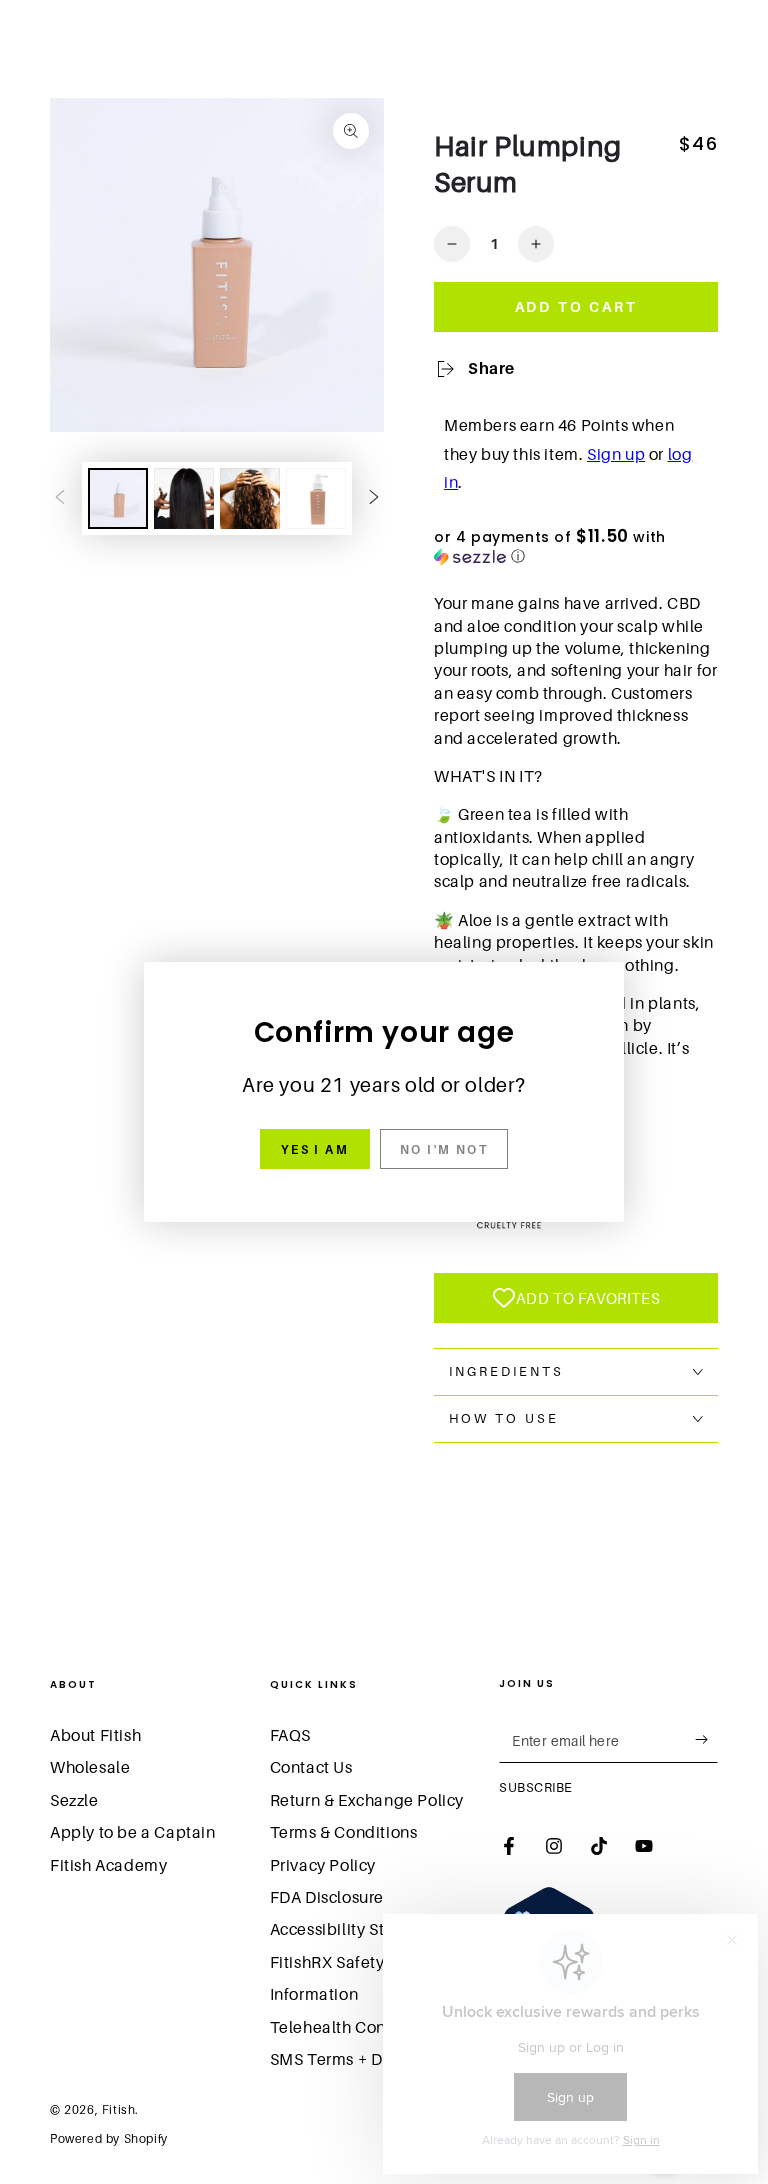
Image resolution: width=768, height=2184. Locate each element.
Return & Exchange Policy (367, 1800)
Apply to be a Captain (133, 1832)
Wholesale (90, 1767)
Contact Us (311, 1767)
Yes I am (315, 1149)
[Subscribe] (706, 1740)
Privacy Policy (323, 1865)
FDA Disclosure (327, 1897)
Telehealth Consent (344, 2027)
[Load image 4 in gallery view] (316, 498)
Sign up (616, 454)
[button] (576, 547)
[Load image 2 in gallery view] (184, 498)
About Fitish (95, 1735)
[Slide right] (374, 499)
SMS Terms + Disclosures (364, 2059)
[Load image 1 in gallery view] (118, 498)
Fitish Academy (108, 1865)
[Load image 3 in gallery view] (250, 498)
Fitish (119, 2109)
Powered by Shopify (109, 2138)
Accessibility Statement (359, 1929)
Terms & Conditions (344, 1832)
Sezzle (74, 1800)
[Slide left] (60, 499)
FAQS (290, 1735)
